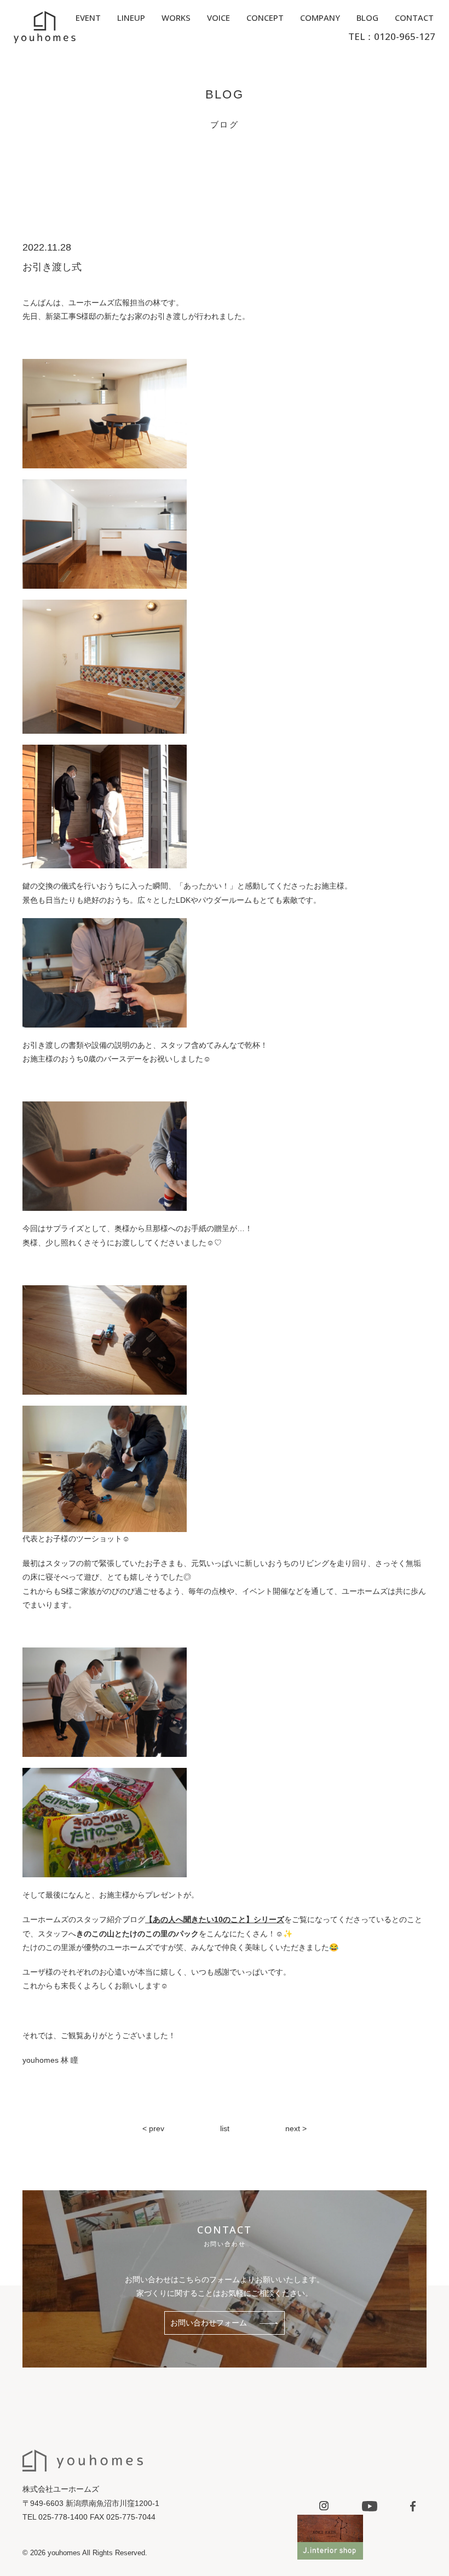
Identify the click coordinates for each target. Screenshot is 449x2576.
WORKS (176, 18)
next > (296, 2128)
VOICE (218, 18)
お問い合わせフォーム (209, 2323)
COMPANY (320, 18)
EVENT (88, 18)
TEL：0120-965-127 (392, 36)
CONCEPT (265, 18)
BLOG (367, 18)
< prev (153, 2128)
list (225, 2128)
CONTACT (414, 18)
